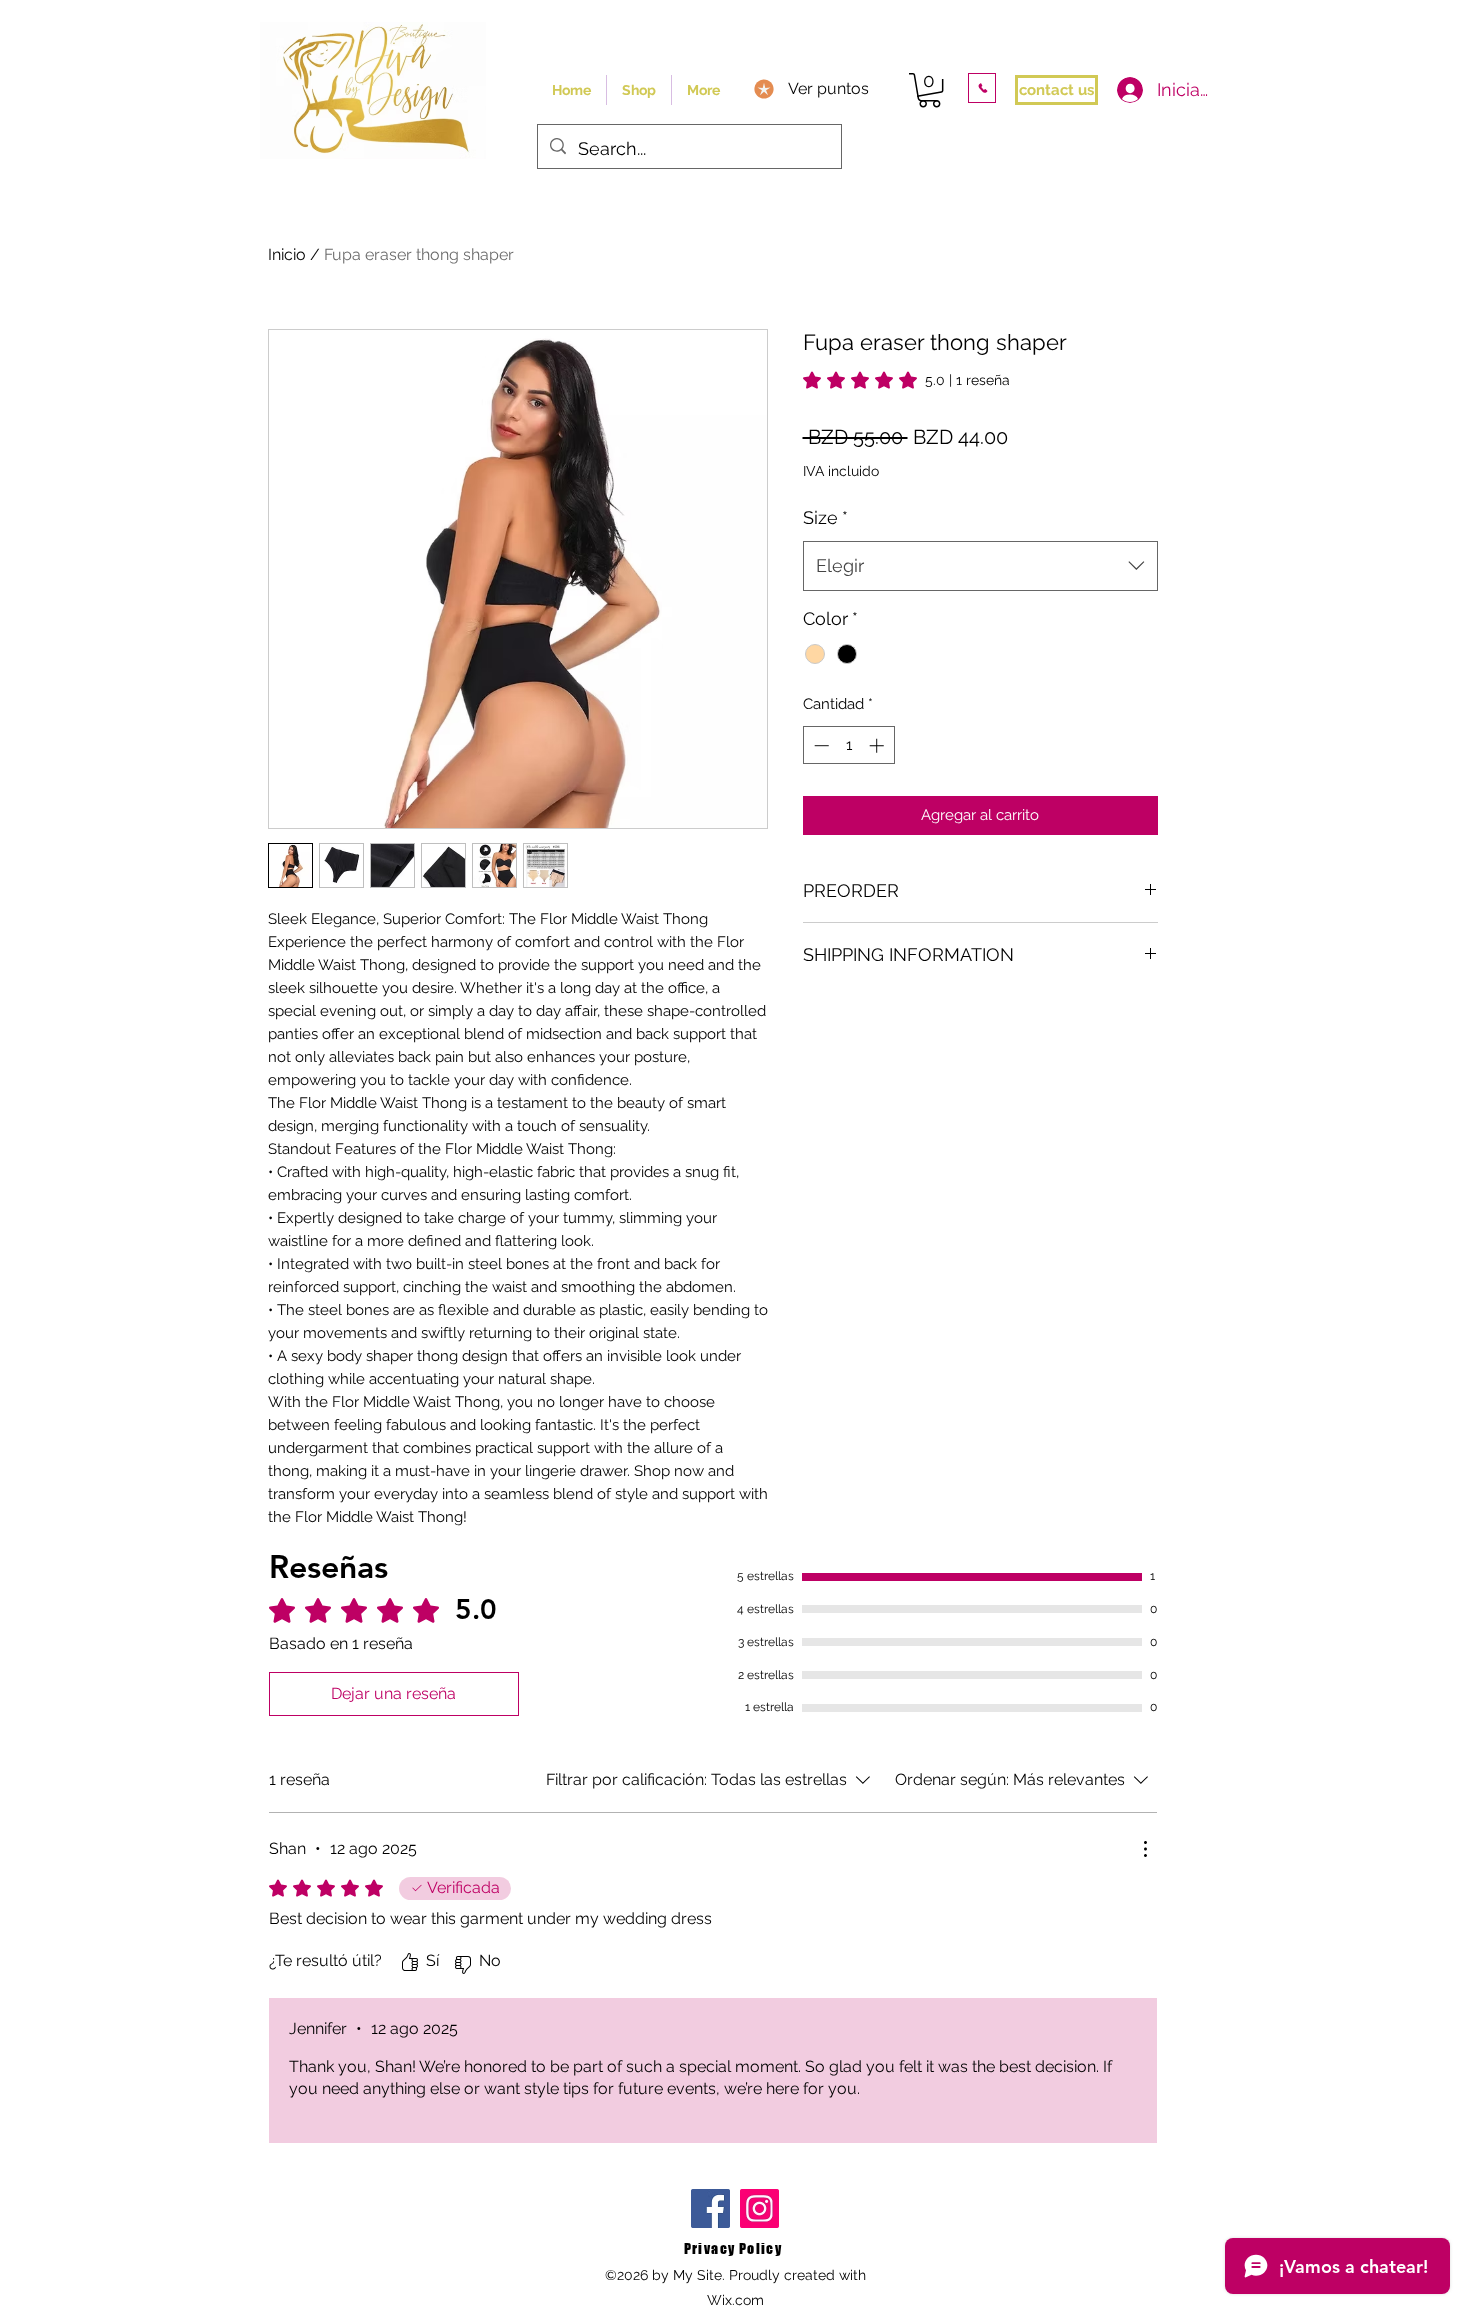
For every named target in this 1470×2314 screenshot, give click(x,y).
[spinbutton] (848, 745)
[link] (906, 380)
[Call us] (982, 88)
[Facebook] (710, 2208)
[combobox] (980, 566)
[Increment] (878, 745)
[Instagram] (759, 2208)
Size (825, 517)
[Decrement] (819, 745)
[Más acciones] (1145, 1849)
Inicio (287, 254)
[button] (929, 90)
